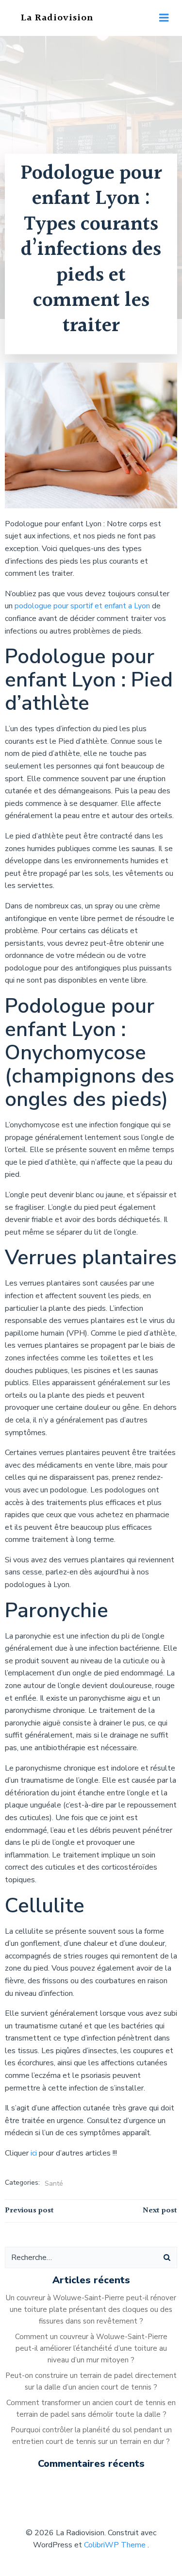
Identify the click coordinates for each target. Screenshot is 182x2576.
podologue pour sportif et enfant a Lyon (81, 606)
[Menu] (164, 18)
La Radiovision (57, 18)
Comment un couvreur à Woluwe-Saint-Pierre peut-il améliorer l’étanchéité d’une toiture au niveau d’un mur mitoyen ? (91, 2348)
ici (35, 2153)
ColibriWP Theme (115, 2545)
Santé (54, 2183)
